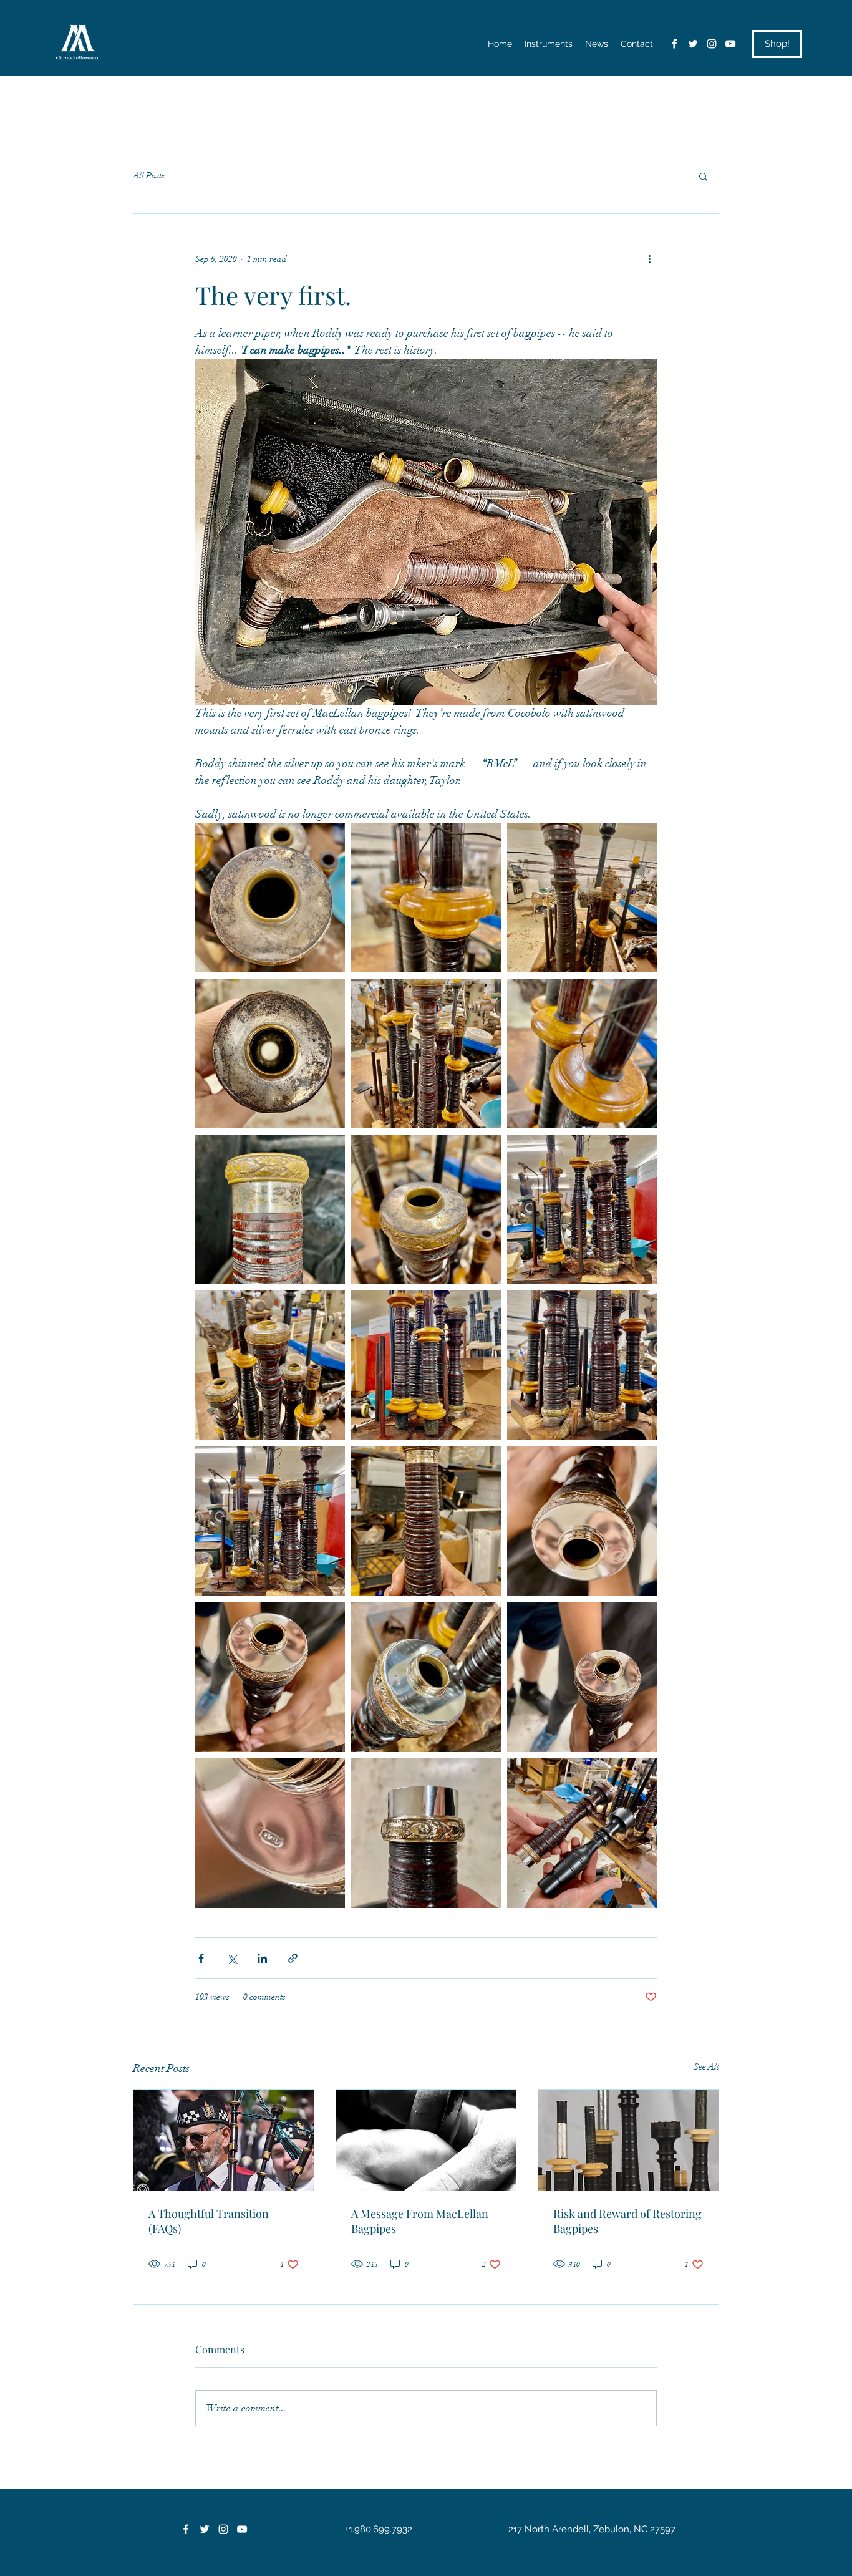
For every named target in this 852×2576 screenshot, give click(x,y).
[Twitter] (693, 44)
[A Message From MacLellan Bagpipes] (426, 2141)
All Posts (149, 176)
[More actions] (649, 259)
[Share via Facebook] (201, 1958)
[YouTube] (730, 44)
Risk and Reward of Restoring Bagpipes (627, 2221)
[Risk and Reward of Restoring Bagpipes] (628, 2141)
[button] (703, 176)
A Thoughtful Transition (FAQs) (209, 2221)
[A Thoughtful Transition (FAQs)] (224, 2141)
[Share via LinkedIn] (262, 1958)
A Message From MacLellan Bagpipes (420, 2221)
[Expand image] (270, 898)
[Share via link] (293, 1958)
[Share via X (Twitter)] (232, 1958)
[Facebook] (674, 44)
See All (706, 2067)
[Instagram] (712, 44)
